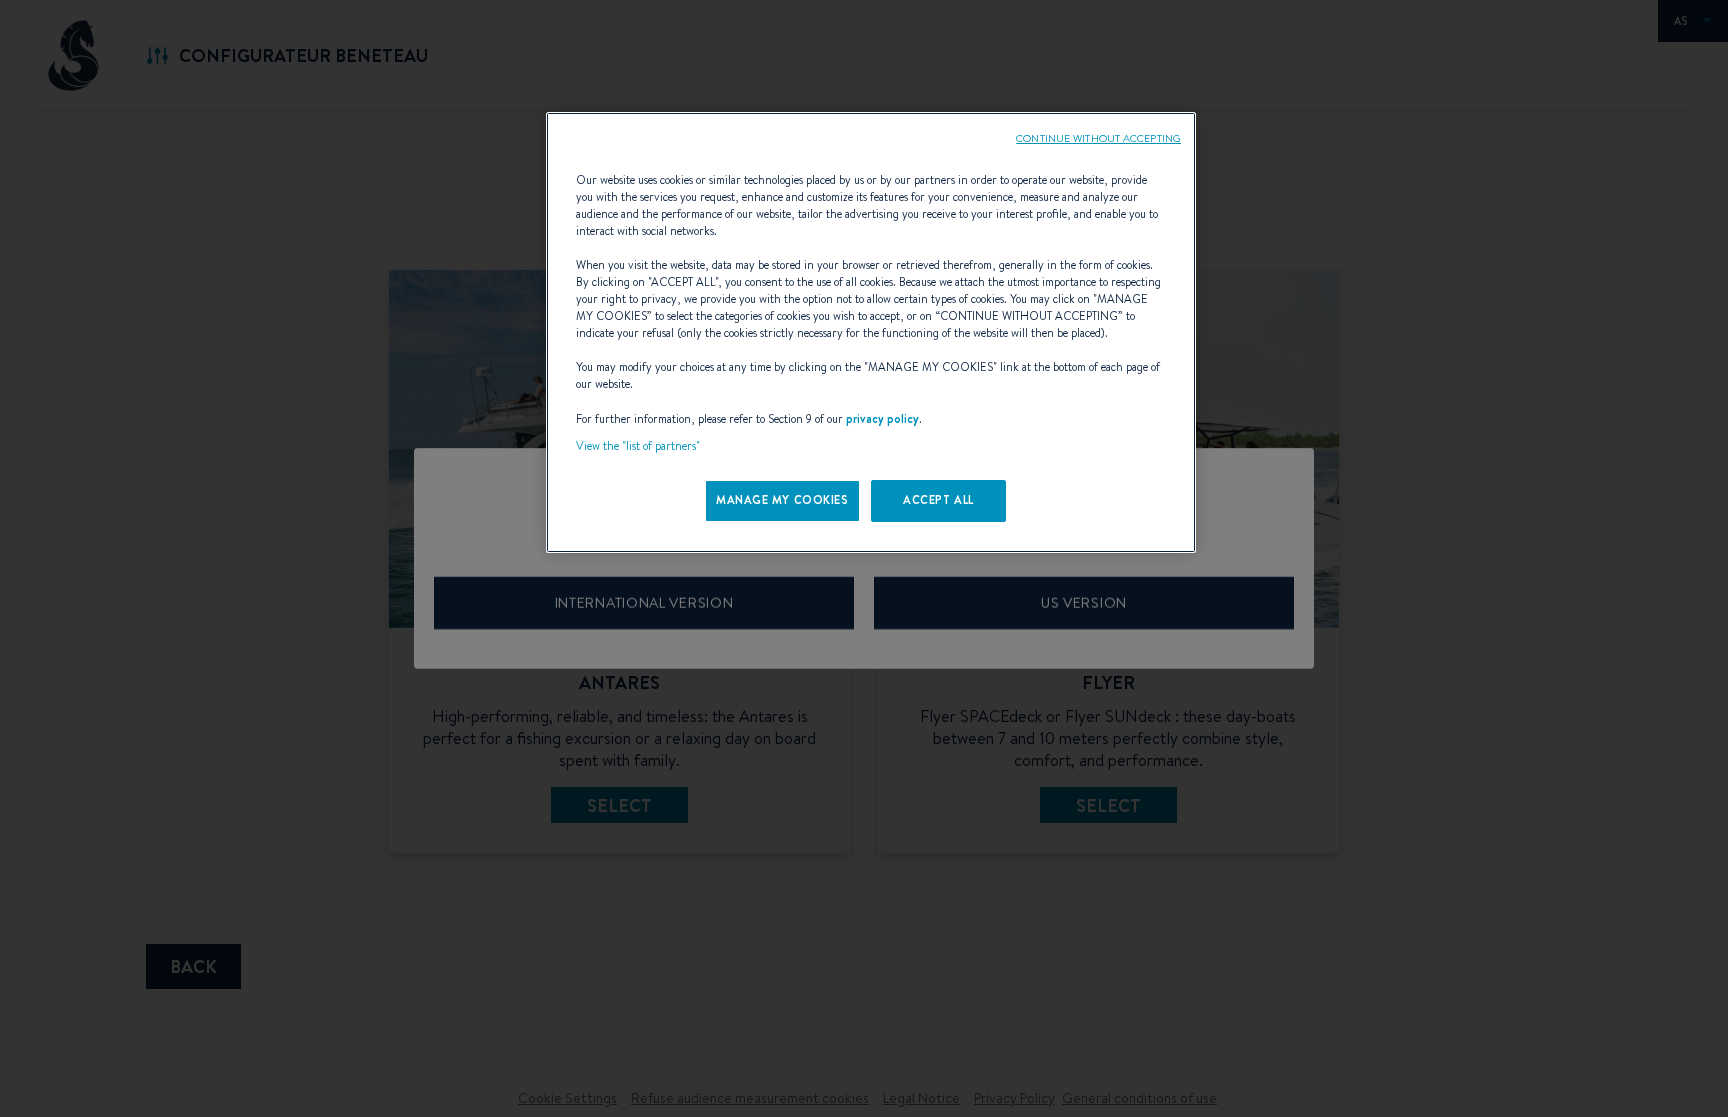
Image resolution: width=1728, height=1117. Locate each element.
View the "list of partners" (638, 446)
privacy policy (882, 419)
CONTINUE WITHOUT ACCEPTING (1098, 138)
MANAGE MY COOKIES (782, 500)
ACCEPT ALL (938, 500)
